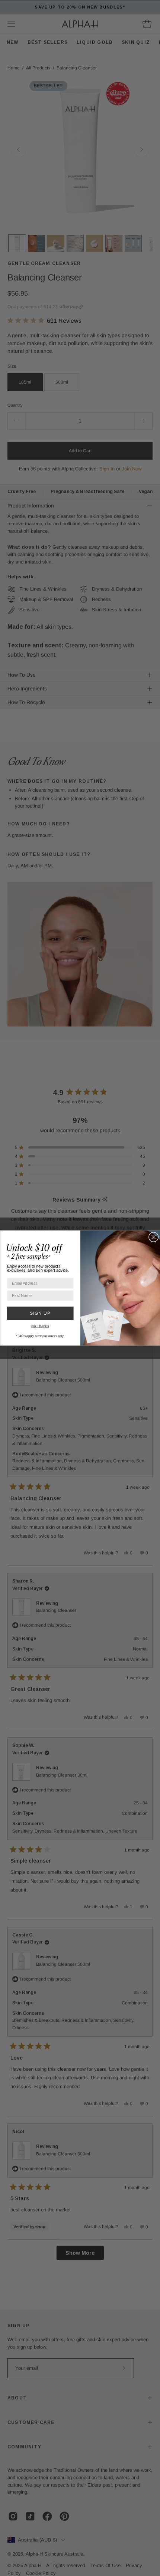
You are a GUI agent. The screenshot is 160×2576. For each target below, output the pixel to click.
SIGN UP (40, 1313)
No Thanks (40, 1326)
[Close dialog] (153, 1237)
